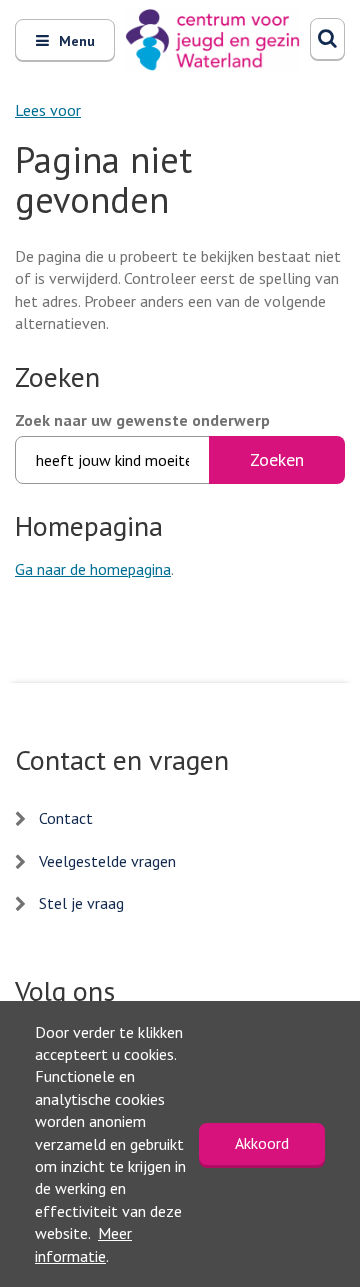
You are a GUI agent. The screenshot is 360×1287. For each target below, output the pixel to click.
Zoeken (277, 459)
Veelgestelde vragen (107, 861)
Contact (66, 818)
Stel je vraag (81, 903)
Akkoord (262, 1143)
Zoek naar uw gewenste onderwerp (142, 420)
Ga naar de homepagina (93, 569)
